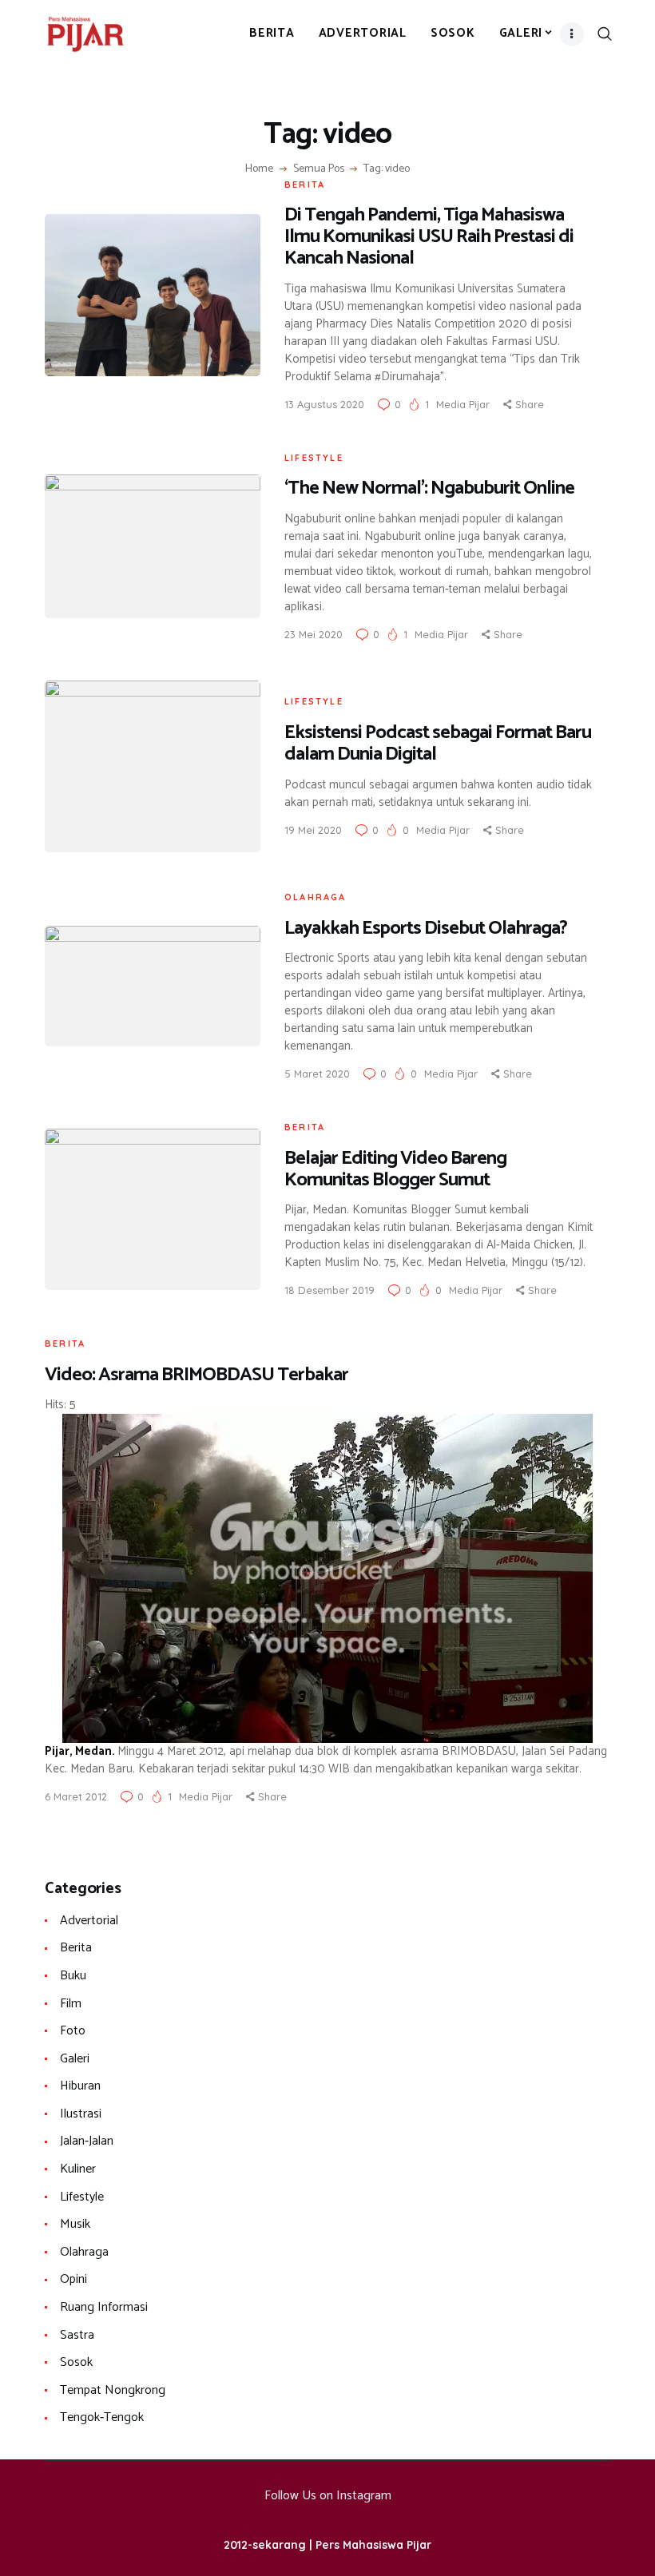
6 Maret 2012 (76, 1796)
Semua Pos (319, 169)
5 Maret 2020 (317, 1074)
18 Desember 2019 (329, 1290)
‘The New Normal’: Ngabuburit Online (429, 488)
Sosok (76, 2362)
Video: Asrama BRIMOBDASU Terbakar (196, 1375)
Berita (305, 185)
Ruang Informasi (104, 2307)
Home (259, 169)
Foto (73, 2031)
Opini (73, 2279)
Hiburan (80, 2086)
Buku (73, 1976)
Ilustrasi (81, 2114)
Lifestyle (314, 458)
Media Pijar (464, 404)
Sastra (77, 2335)
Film (71, 2004)
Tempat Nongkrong (113, 2390)
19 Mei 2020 (313, 830)
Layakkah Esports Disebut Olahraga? (426, 929)
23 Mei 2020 (314, 634)
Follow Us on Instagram (328, 2496)
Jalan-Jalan (87, 2141)
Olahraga (316, 897)
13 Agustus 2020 (324, 404)
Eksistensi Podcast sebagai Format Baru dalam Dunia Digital (438, 744)
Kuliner (78, 2169)
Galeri (75, 2059)
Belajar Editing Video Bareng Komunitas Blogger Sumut (395, 1169)
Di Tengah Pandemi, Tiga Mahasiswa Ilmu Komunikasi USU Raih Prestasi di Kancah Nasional (429, 237)
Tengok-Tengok (102, 2417)
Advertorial (89, 1921)
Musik (75, 2224)
